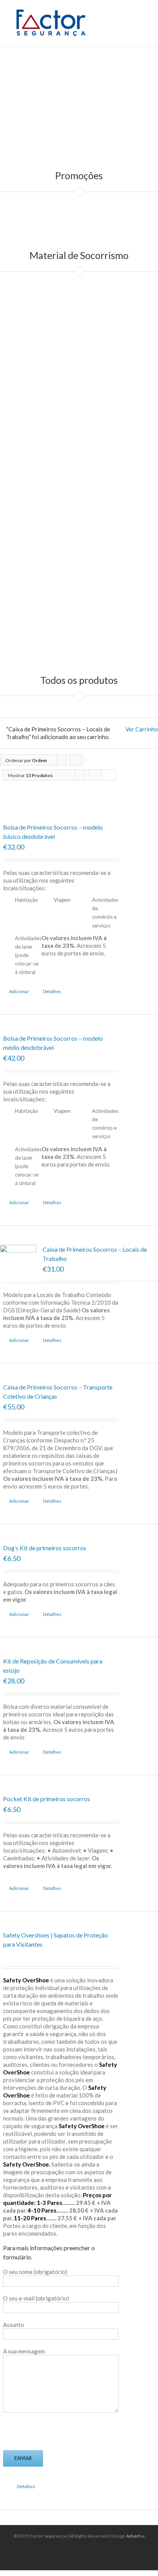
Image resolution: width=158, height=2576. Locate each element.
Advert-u (135, 2536)
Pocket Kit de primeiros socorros (47, 1799)
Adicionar (19, 991)
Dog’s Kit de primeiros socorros (45, 1548)
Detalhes (52, 991)
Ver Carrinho (142, 729)
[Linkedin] (81, 2550)
